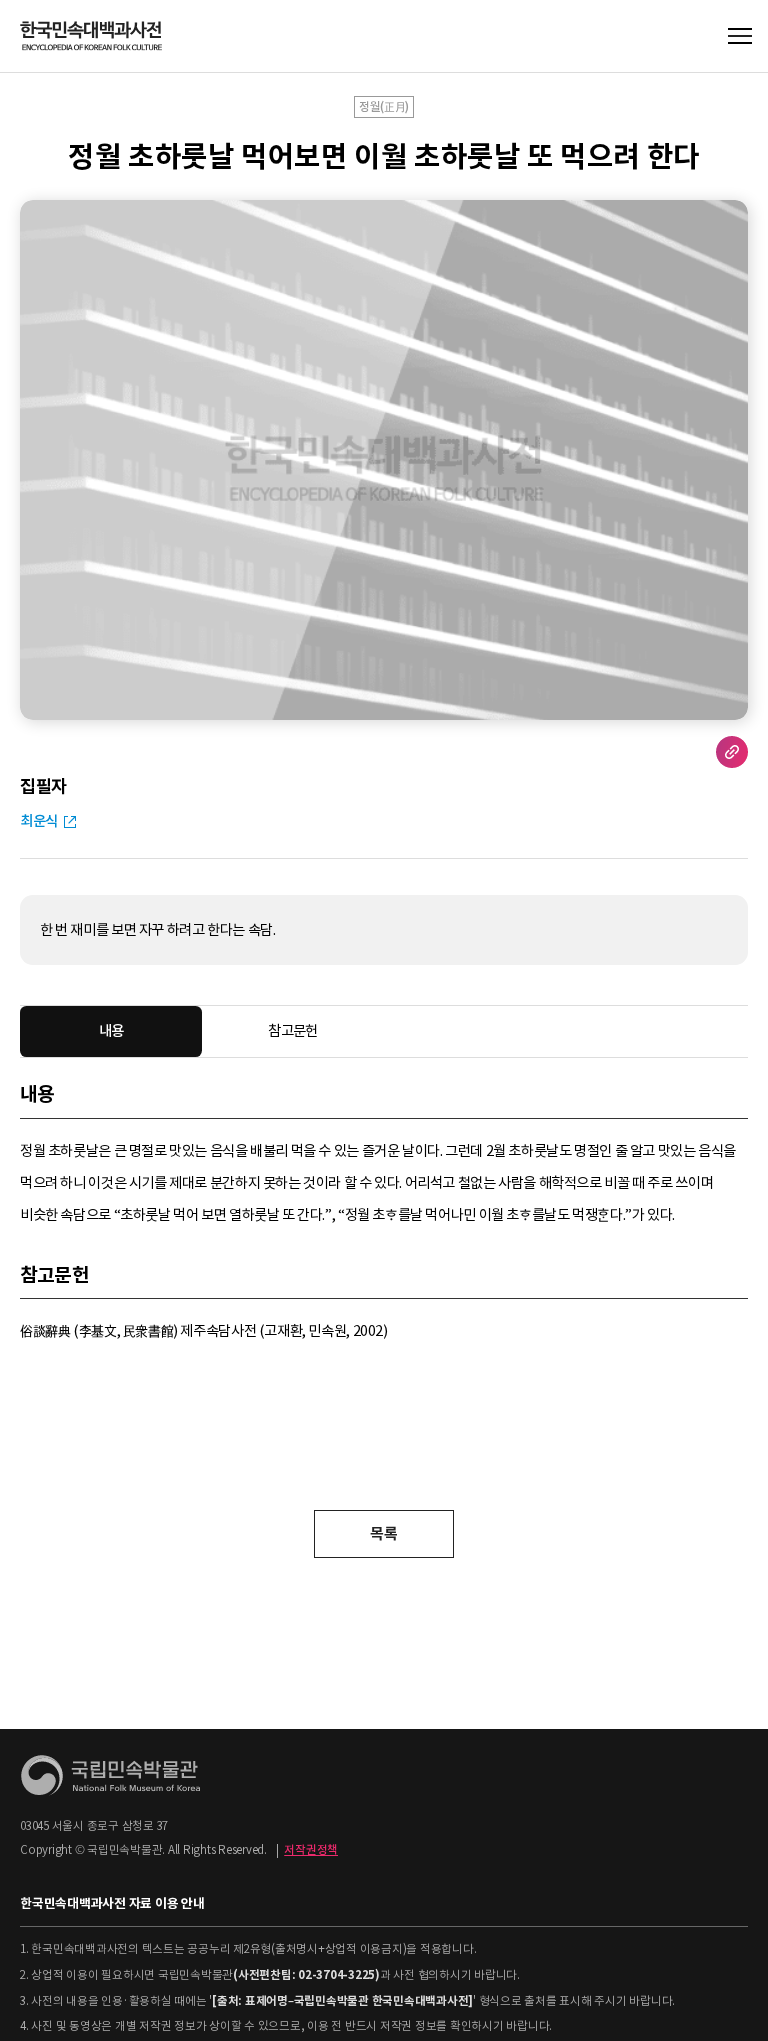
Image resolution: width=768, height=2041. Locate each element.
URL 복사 (732, 752)
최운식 (39, 821)
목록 (383, 1533)
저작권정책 (311, 1850)
